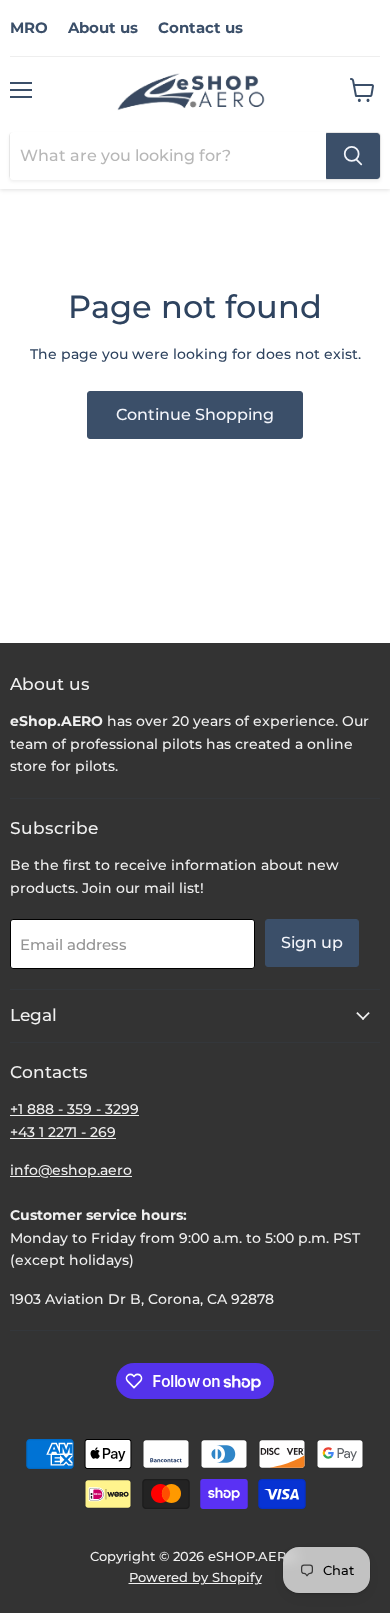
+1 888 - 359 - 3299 (74, 1109)
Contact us (200, 27)
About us (103, 27)
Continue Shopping (195, 414)
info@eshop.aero (71, 1170)
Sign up (312, 942)
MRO (29, 27)
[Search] (353, 156)
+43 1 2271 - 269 (63, 1132)
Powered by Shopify (195, 1577)
